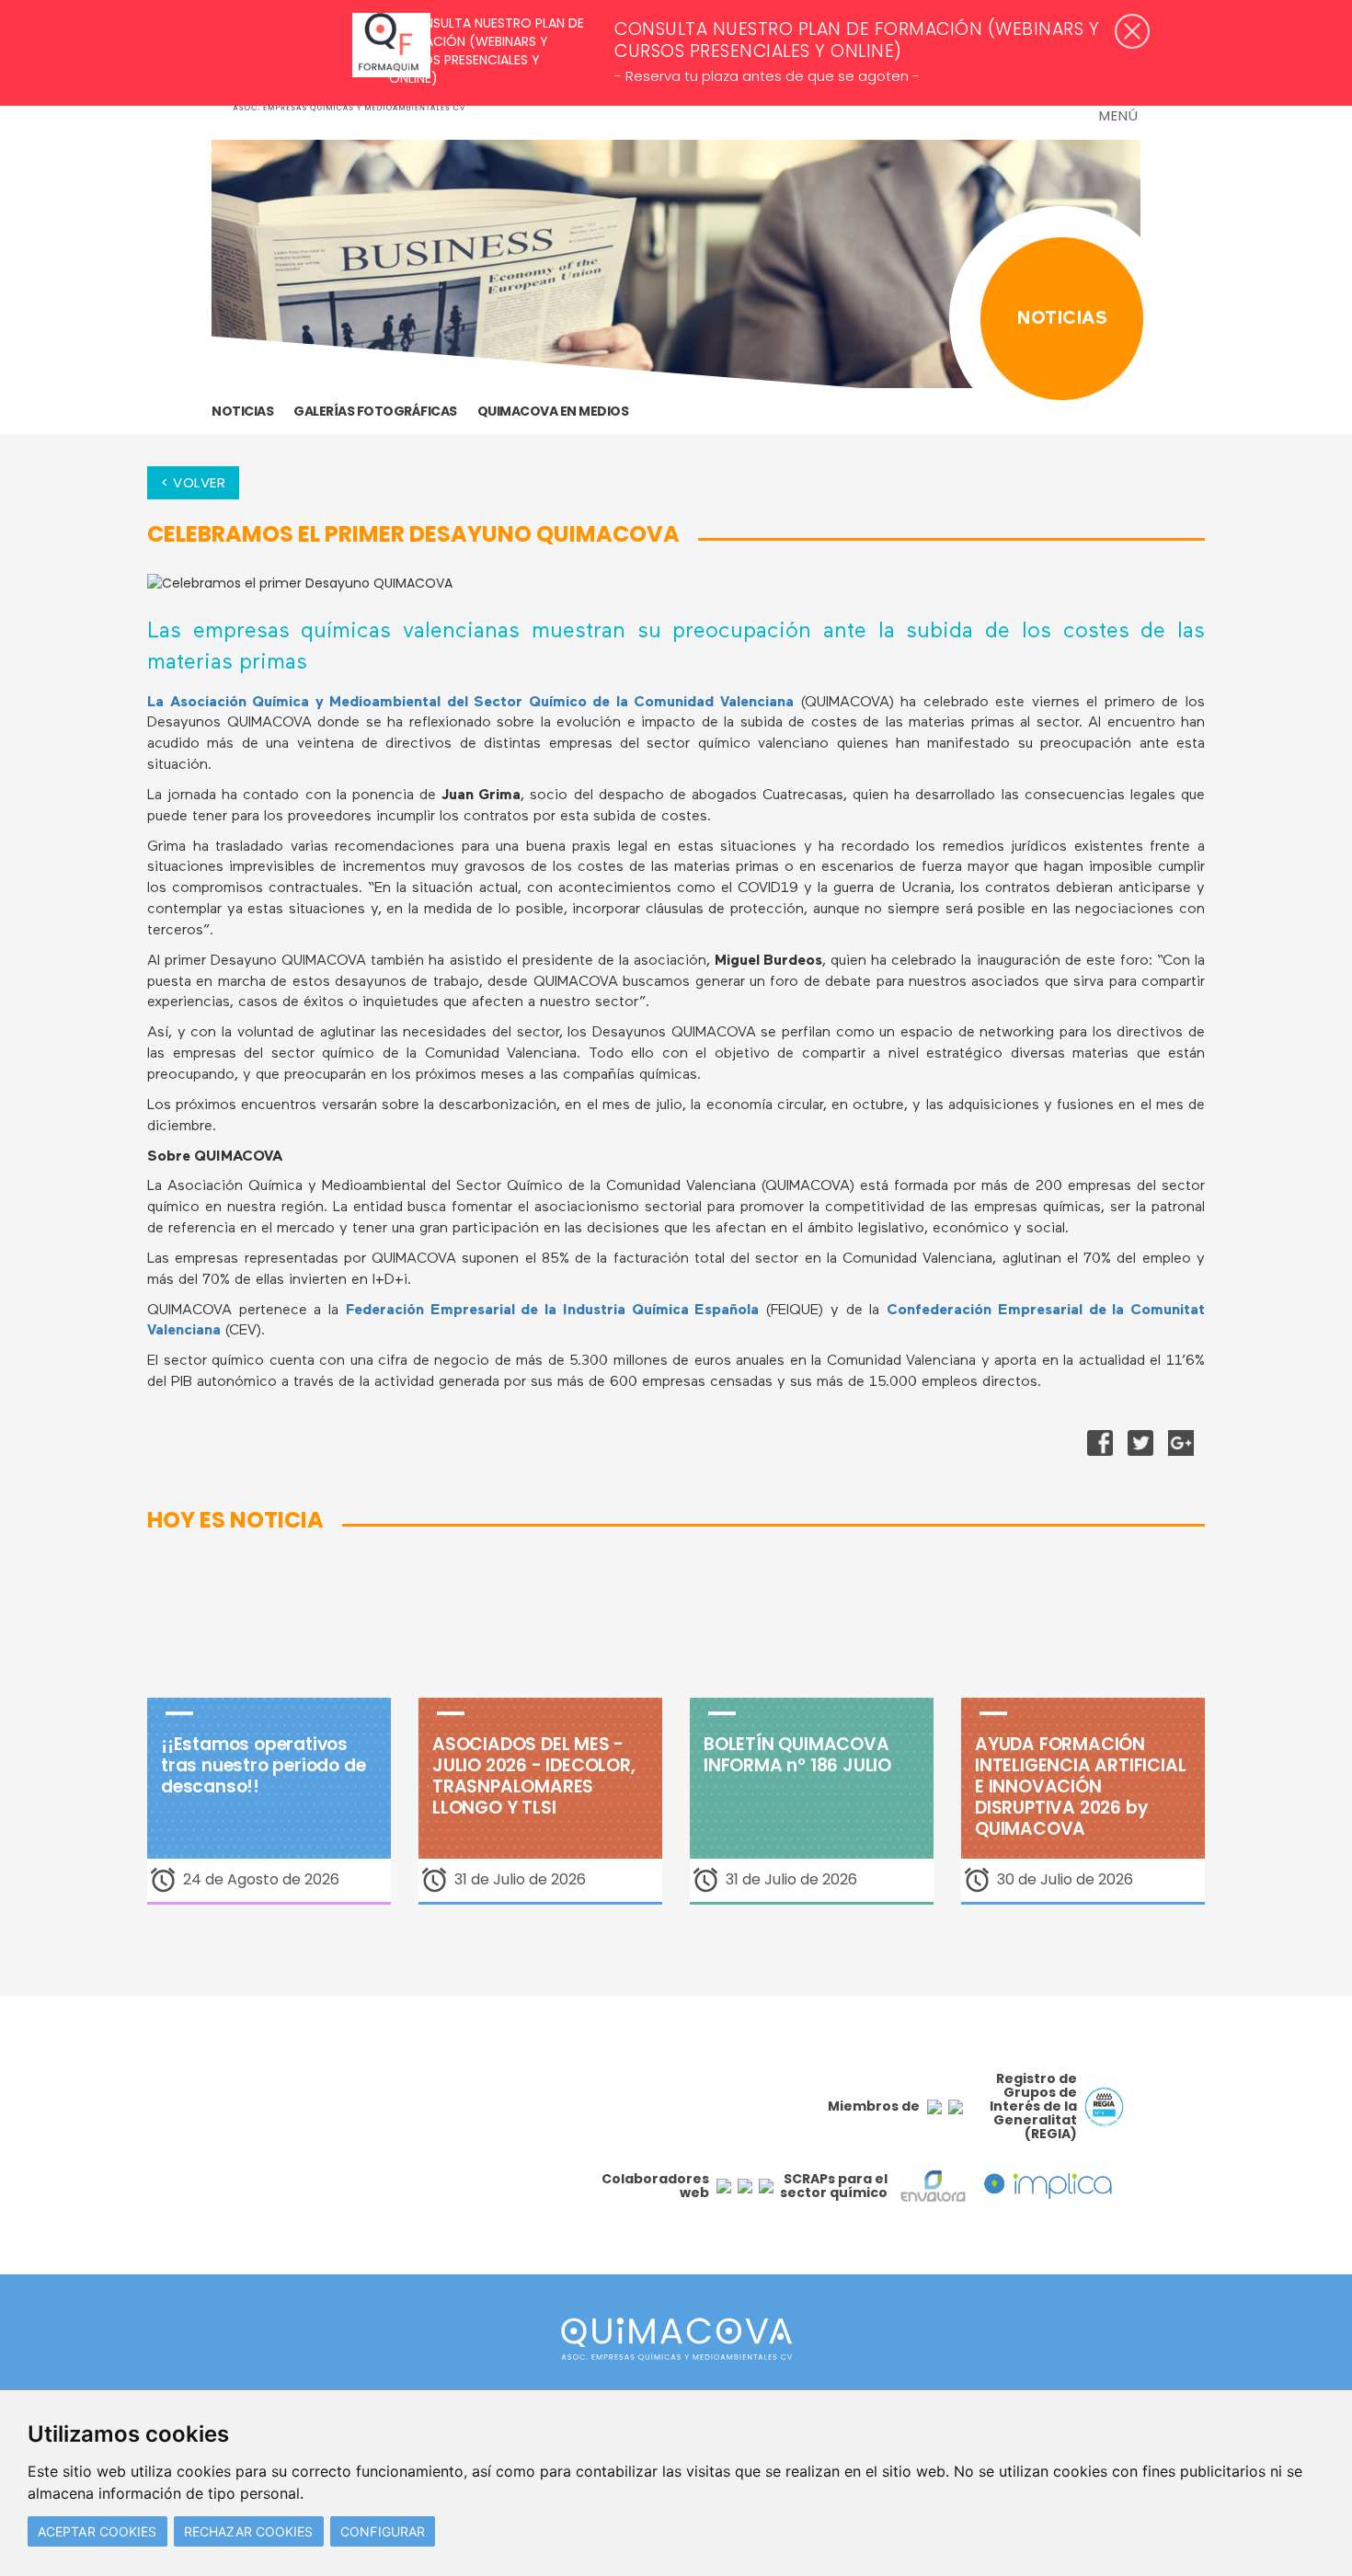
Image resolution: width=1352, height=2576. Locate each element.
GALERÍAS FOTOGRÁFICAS (375, 411)
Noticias (242, 411)
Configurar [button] (383, 2531)
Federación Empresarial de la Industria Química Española (552, 1311)
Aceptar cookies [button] (97, 2531)
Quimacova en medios (553, 411)
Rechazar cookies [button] (249, 2531)
